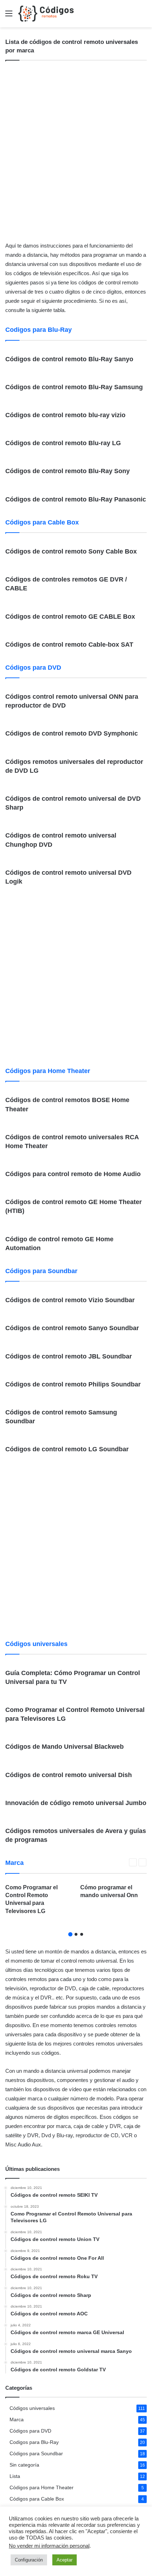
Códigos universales (32, 2408)
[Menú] (9, 16)
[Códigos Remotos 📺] (46, 14)
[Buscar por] (143, 16)
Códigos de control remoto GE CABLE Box (70, 617)
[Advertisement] (76, 153)
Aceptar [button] (65, 2560)
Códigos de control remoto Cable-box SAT (69, 645)
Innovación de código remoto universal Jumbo (76, 1803)
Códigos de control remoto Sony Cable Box (71, 551)
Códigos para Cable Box (37, 2499)
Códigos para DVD (30, 2431)
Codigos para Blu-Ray (34, 2442)
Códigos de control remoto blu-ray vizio (65, 415)
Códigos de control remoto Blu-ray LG (63, 443)
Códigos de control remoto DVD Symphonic (72, 733)
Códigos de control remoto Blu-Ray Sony (68, 471)
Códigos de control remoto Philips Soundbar (73, 1384)
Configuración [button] (29, 2560)
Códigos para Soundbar (36, 2454)
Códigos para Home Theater (42, 2488)
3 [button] (82, 1934)
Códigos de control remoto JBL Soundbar (69, 1356)
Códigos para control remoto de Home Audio (73, 1174)
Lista (15, 2476)
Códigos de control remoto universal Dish (69, 1775)
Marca (17, 2420)
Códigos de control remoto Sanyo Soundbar (72, 1328)
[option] (39, 1902)
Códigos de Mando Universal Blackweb (65, 1747)
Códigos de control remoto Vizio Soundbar (70, 1300)
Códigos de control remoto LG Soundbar (67, 1449)
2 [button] (76, 1934)
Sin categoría (24, 2465)
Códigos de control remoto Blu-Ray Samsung (74, 387)
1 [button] (70, 1934)
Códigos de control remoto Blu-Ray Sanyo (69, 359)
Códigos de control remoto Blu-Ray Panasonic (76, 499)
